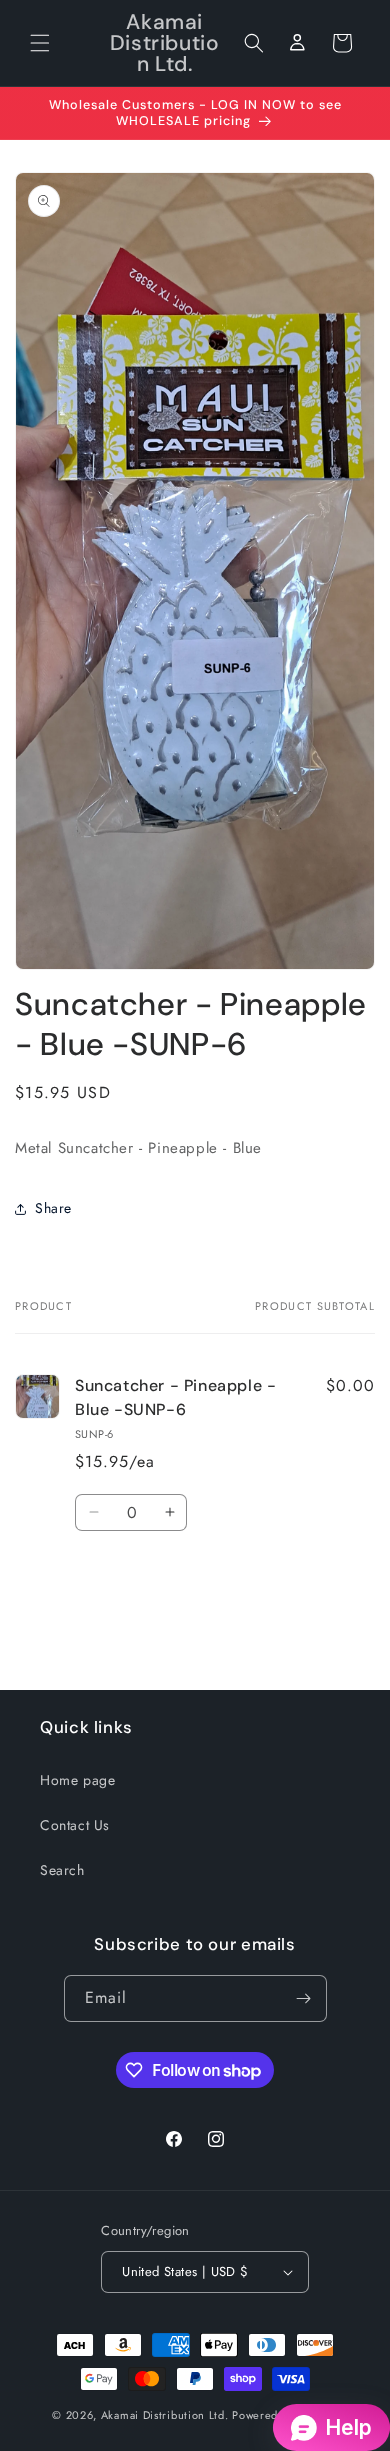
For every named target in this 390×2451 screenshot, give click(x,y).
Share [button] (53, 1208)
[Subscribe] (304, 1998)
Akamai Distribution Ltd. (165, 2415)
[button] (40, 43)
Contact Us (75, 1825)
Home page (77, 1780)
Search (62, 1870)
